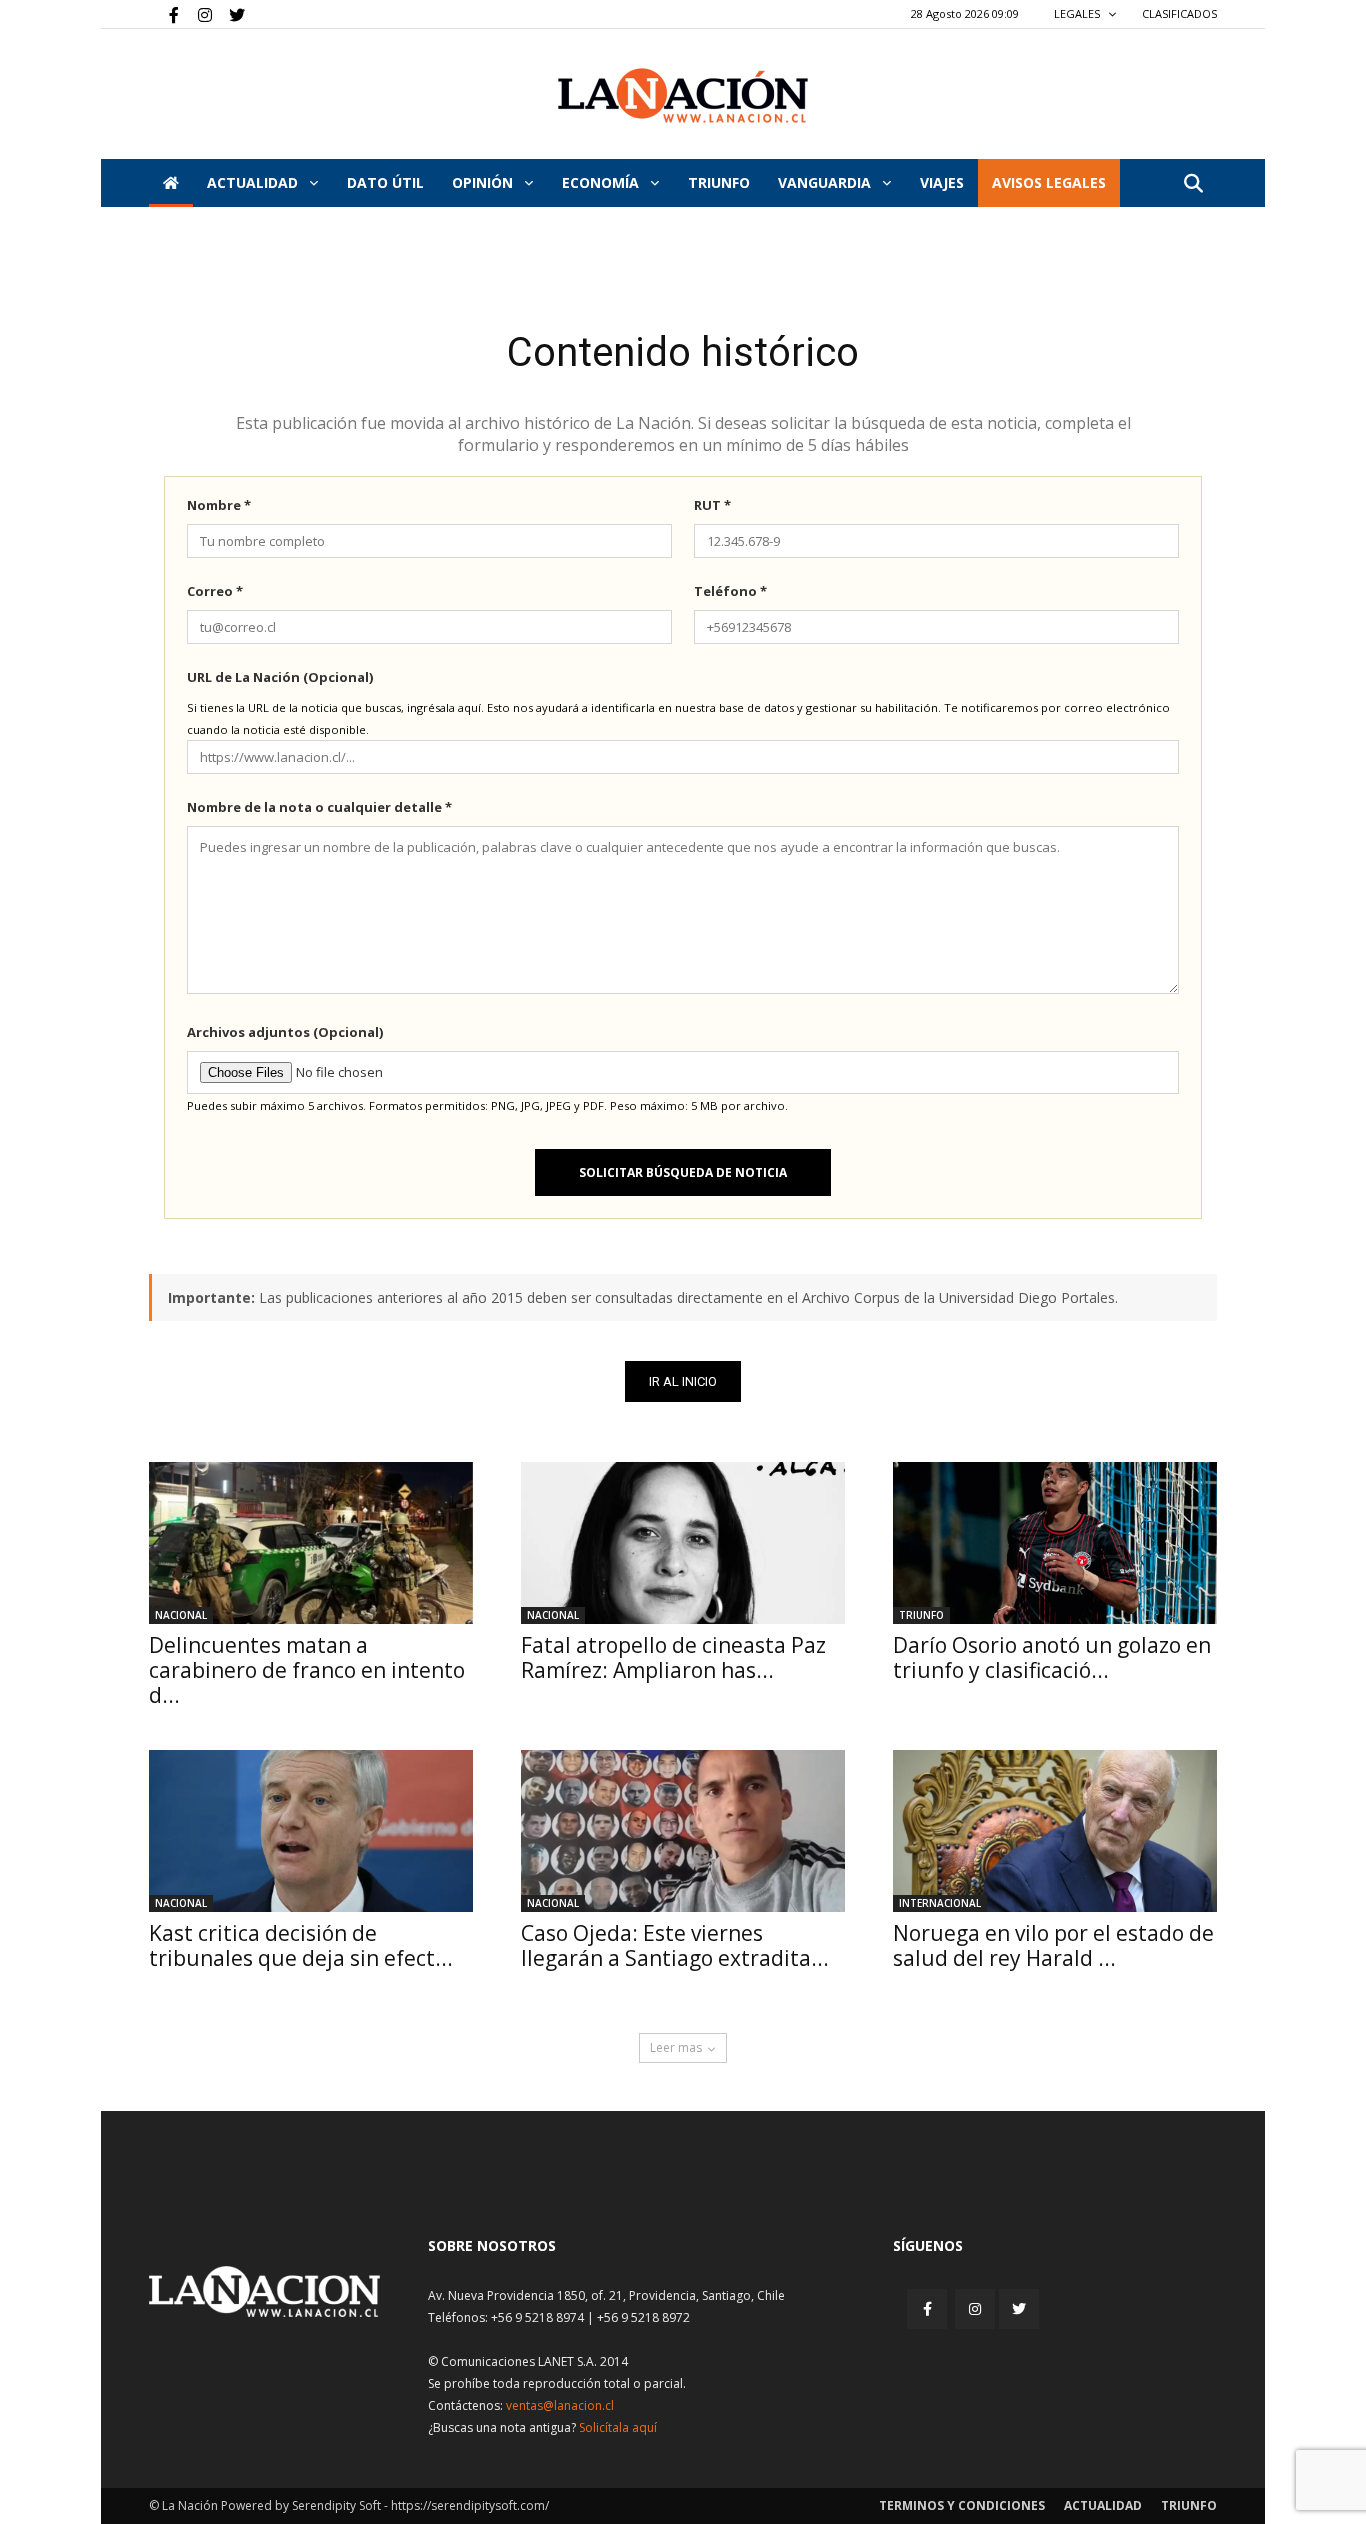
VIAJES (942, 182)
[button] (1193, 184)
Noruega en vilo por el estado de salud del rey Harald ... (1053, 1945)
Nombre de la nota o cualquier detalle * (319, 807)
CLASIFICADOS (1179, 13)
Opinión (484, 182)
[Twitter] (230, 14)
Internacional (940, 1903)
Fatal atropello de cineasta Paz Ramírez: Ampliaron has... (673, 1657)
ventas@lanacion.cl (560, 2405)
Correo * (215, 591)
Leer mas (676, 2047)
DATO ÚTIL (385, 182)
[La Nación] (683, 95)
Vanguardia (826, 182)
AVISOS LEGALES (1049, 182)
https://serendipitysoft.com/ (470, 2505)
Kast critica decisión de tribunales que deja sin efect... (301, 1945)
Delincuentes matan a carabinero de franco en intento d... (307, 1670)
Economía (602, 182)
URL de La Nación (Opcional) (280, 677)
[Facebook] (164, 14)
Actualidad (254, 182)
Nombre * (219, 505)
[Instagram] (197, 14)
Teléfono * (730, 591)
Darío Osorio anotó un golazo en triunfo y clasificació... (1052, 1657)
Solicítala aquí (618, 2427)
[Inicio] (171, 183)
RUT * (712, 505)
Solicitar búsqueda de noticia (683, 1172)
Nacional (181, 1615)
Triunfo (719, 182)
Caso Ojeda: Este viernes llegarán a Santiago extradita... (675, 1945)
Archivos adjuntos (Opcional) (285, 1032)
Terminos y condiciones (962, 2505)
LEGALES (1078, 13)
